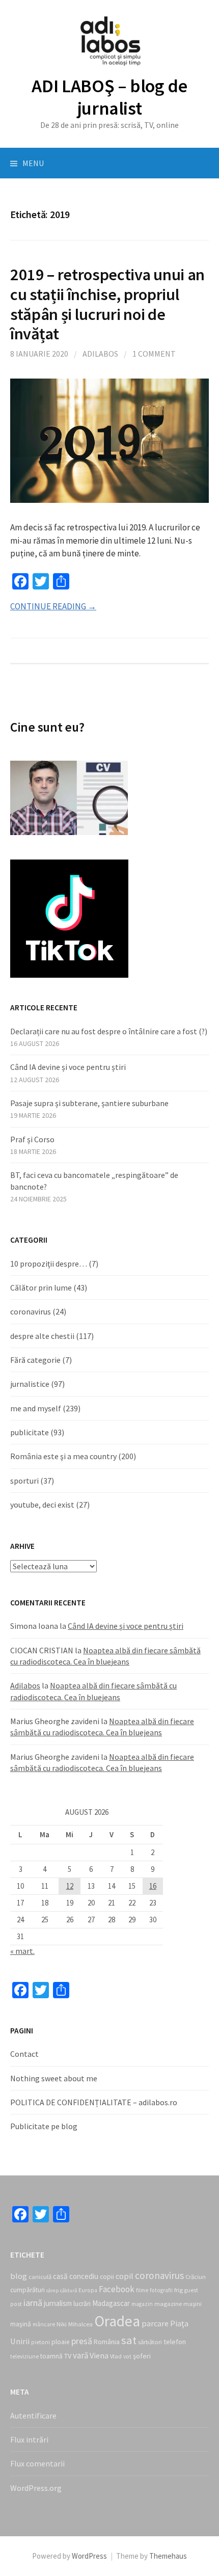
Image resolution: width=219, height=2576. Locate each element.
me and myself (36, 1408)
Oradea (117, 2321)
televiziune (24, 2356)
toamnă (51, 2356)
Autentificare (33, 2416)
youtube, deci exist (42, 1505)
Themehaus (168, 2556)
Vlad (116, 2356)
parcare (155, 2323)
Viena (99, 2355)
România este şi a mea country (63, 1456)
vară (80, 2355)
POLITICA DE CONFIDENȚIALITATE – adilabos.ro (94, 2102)
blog (19, 2276)
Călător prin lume (41, 1287)
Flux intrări (29, 2439)
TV (68, 2356)
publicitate (30, 1432)
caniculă (40, 2277)
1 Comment (154, 354)
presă (82, 2341)
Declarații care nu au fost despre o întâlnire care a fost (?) (109, 1031)
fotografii (161, 2290)
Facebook (117, 2289)
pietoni (40, 2342)
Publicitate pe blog (44, 2126)
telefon (175, 2342)
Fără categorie (35, 1360)
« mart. (22, 1951)
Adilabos (100, 354)
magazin (142, 2304)
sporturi (24, 1481)
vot (127, 2356)
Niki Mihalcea (75, 2324)
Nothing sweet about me (54, 2078)
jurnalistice (30, 1384)
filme (142, 2290)
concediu (84, 2276)
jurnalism (58, 2303)
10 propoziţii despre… (49, 1264)
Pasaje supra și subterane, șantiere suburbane (89, 1103)
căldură (69, 2290)
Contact (24, 2054)
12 (70, 1886)
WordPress (89, 2556)
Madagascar (111, 2303)
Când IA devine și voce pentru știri (68, 1067)
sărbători (150, 2342)
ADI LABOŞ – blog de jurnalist (109, 97)
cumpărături (28, 2290)
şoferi (142, 2356)
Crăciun (196, 2277)
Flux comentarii (37, 2463)
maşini (193, 2304)
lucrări (82, 2304)
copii (107, 2277)
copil (125, 2276)
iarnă (33, 2303)
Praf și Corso (32, 1139)
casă (60, 2276)
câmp (52, 2290)
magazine (168, 2304)
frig (179, 2290)
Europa (88, 2290)
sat (129, 2340)
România (107, 2342)
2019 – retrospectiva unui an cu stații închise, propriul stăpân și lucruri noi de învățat (107, 304)
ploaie (61, 2342)
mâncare (44, 2324)
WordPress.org (36, 2488)
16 (153, 1886)
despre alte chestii (42, 1336)
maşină (21, 2324)
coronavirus (31, 1311)
